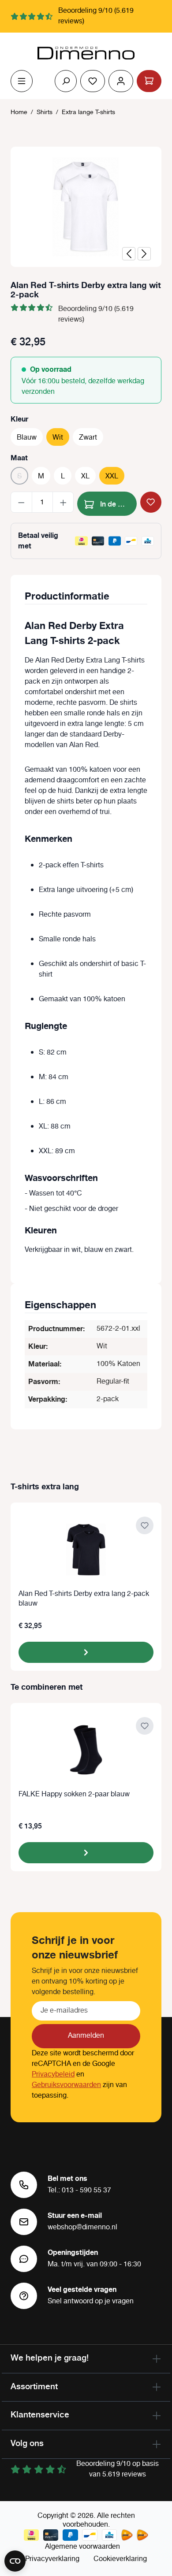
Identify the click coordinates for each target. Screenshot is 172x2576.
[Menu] (22, 81)
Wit (58, 438)
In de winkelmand (118, 503)
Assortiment (34, 2386)
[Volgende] (144, 254)
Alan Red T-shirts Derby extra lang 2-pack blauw (84, 1599)
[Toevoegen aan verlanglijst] (151, 502)
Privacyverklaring (52, 2559)
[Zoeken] (66, 81)
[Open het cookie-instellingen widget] (15, 2561)
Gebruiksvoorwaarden (66, 2085)
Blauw (27, 438)
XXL (112, 476)
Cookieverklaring (120, 2559)
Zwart (88, 438)
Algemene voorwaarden (82, 2547)
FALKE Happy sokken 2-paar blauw (74, 1795)
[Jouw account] (121, 81)
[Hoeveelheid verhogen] (63, 502)
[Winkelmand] (149, 81)
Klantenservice (40, 2414)
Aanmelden (86, 2036)
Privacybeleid (53, 2074)
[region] (86, 207)
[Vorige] (129, 254)
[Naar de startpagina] (86, 53)
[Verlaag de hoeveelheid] (21, 502)
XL (85, 476)
